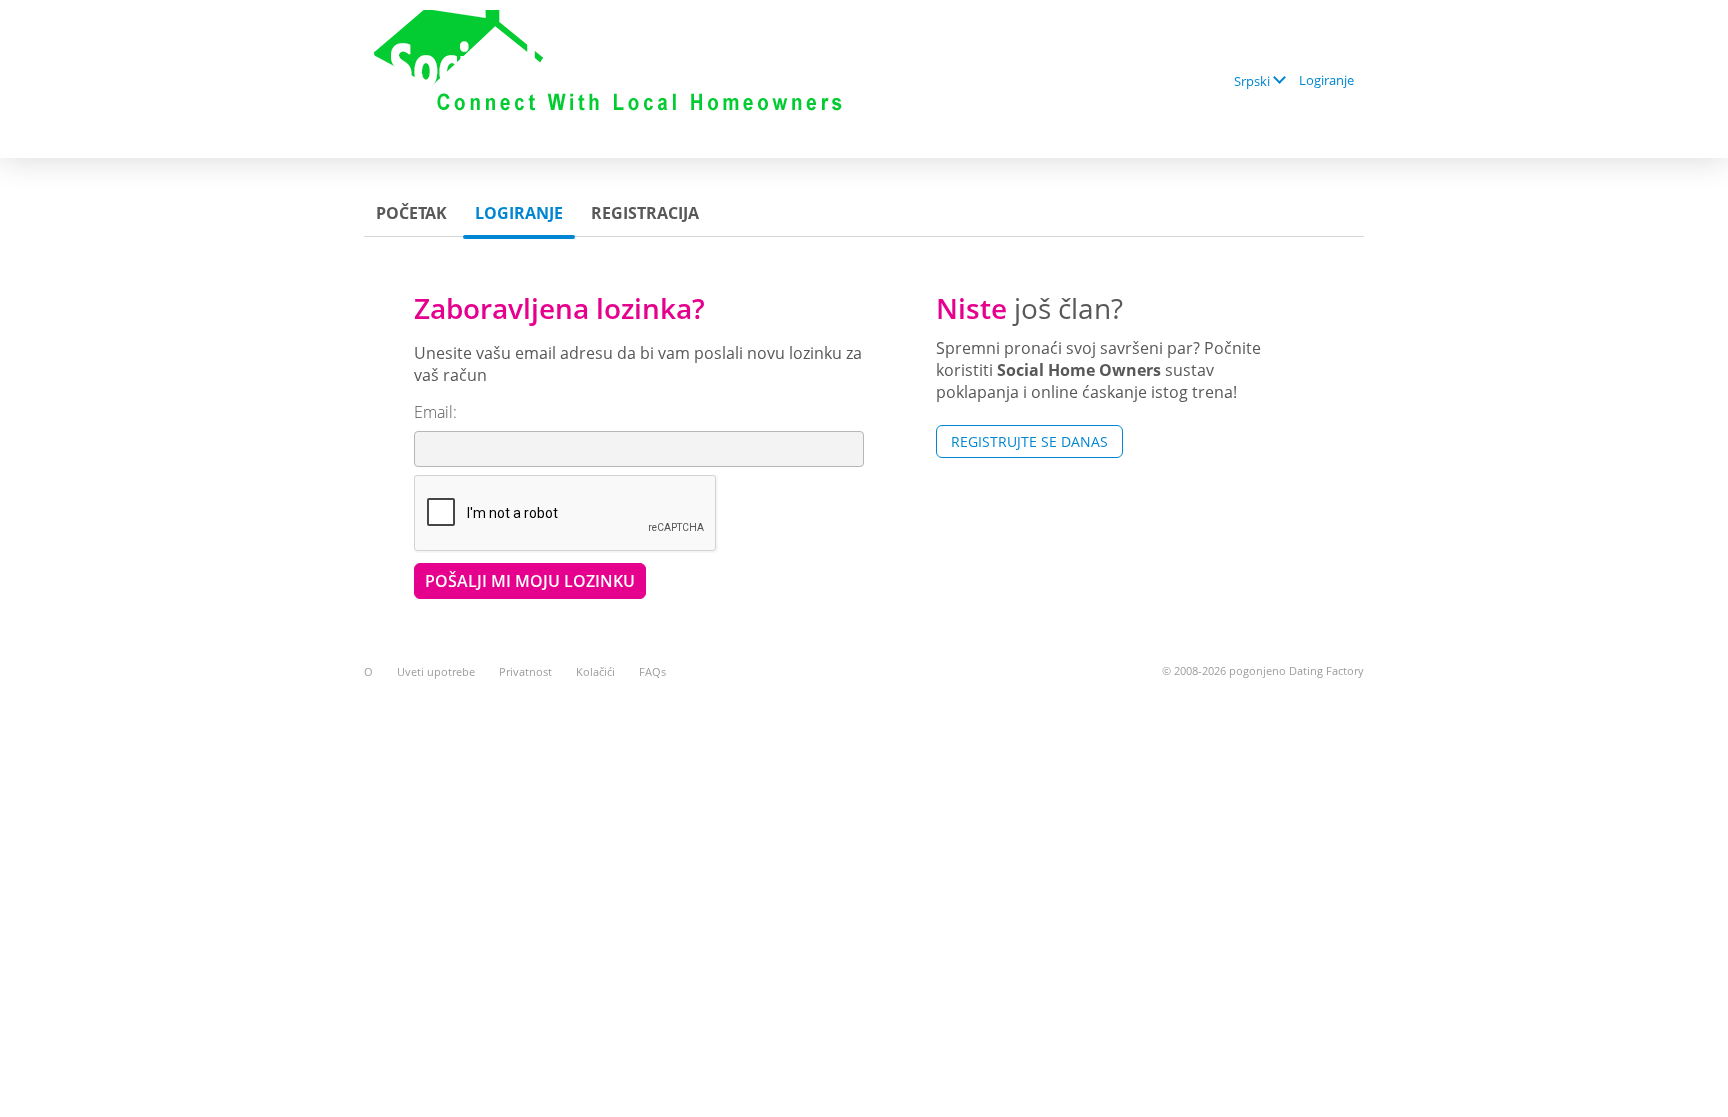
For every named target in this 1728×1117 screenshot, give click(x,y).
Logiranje (1326, 80)
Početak (411, 213)
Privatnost (525, 671)
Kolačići (595, 671)
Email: (435, 412)
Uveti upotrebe (436, 671)
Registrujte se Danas (1029, 441)
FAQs (652, 671)
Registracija (645, 213)
